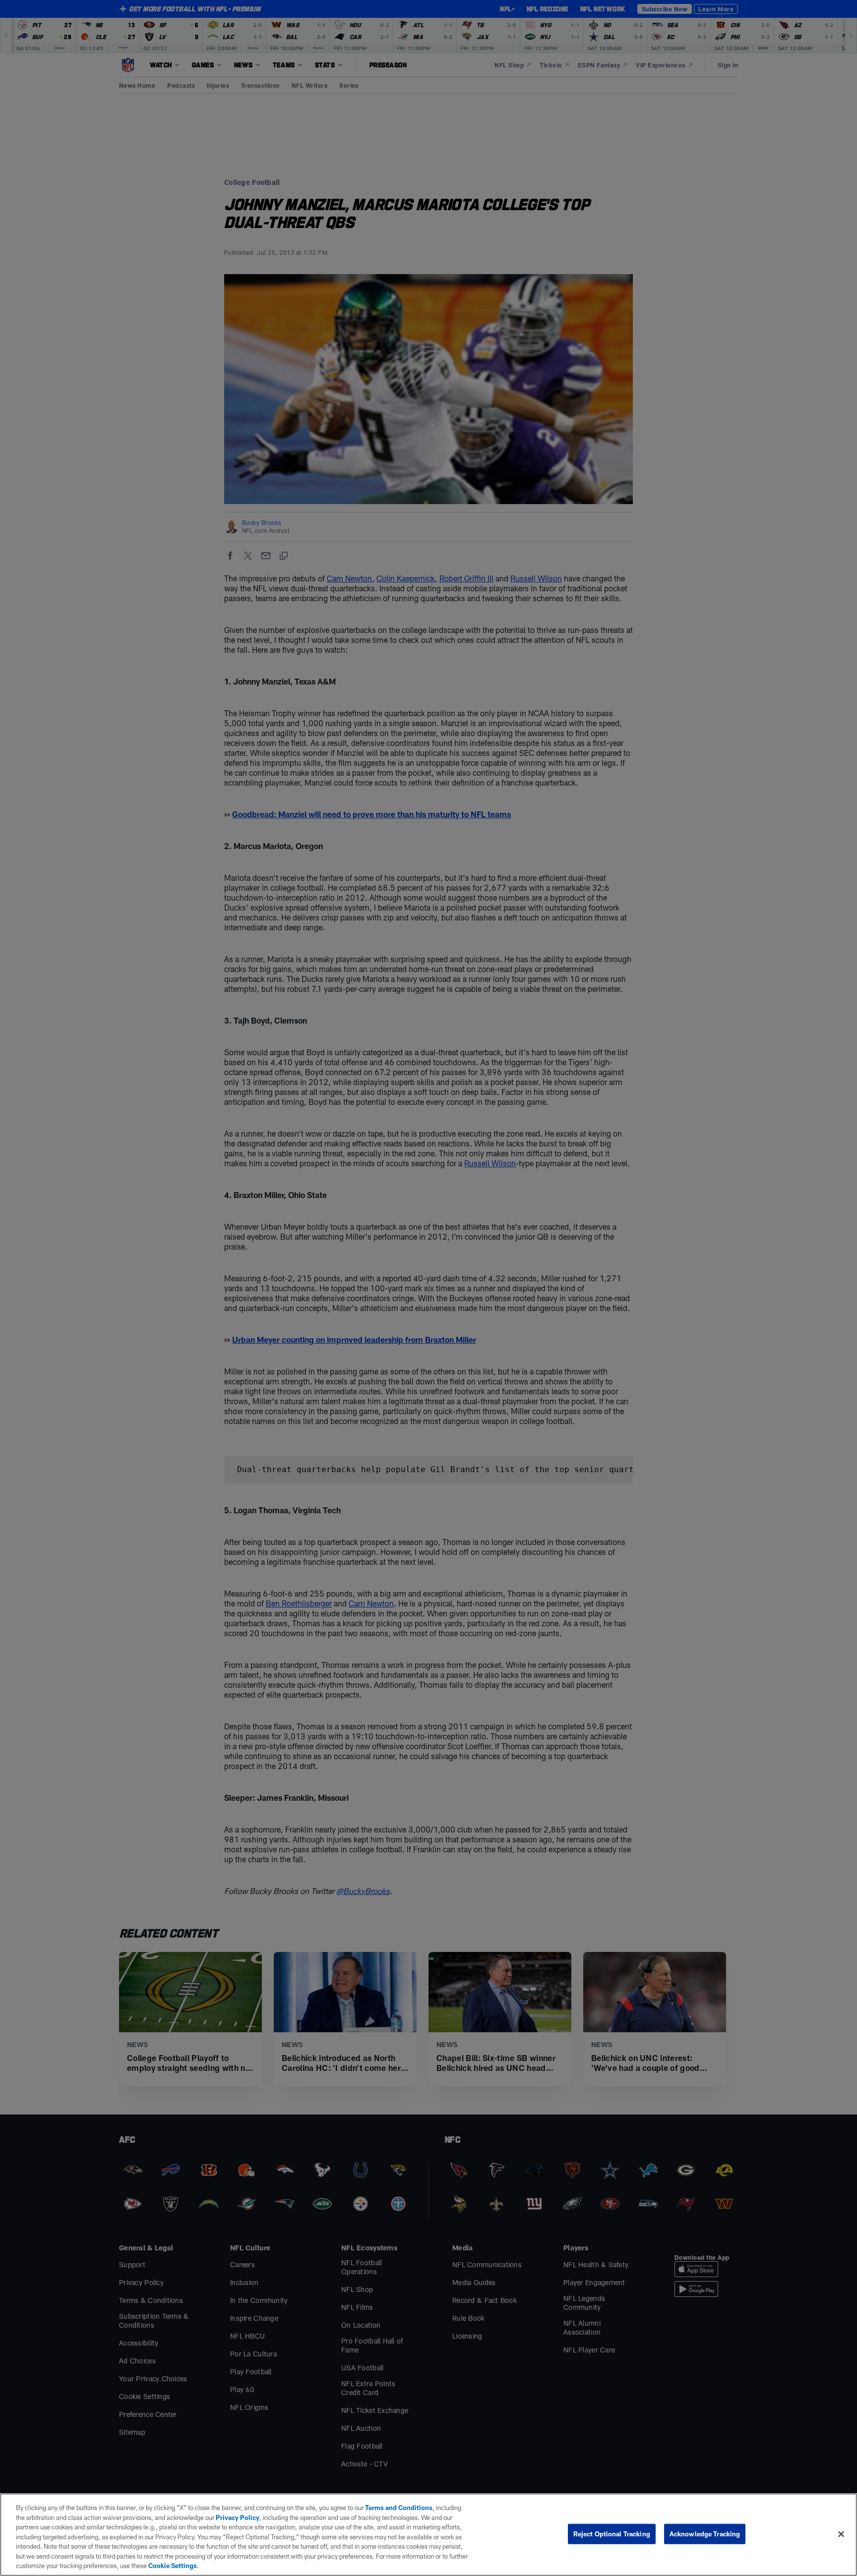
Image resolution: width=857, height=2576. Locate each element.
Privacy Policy (238, 2518)
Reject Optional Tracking (612, 2533)
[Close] (841, 2534)
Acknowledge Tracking (705, 2533)
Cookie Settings (173, 2566)
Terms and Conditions (399, 2508)
